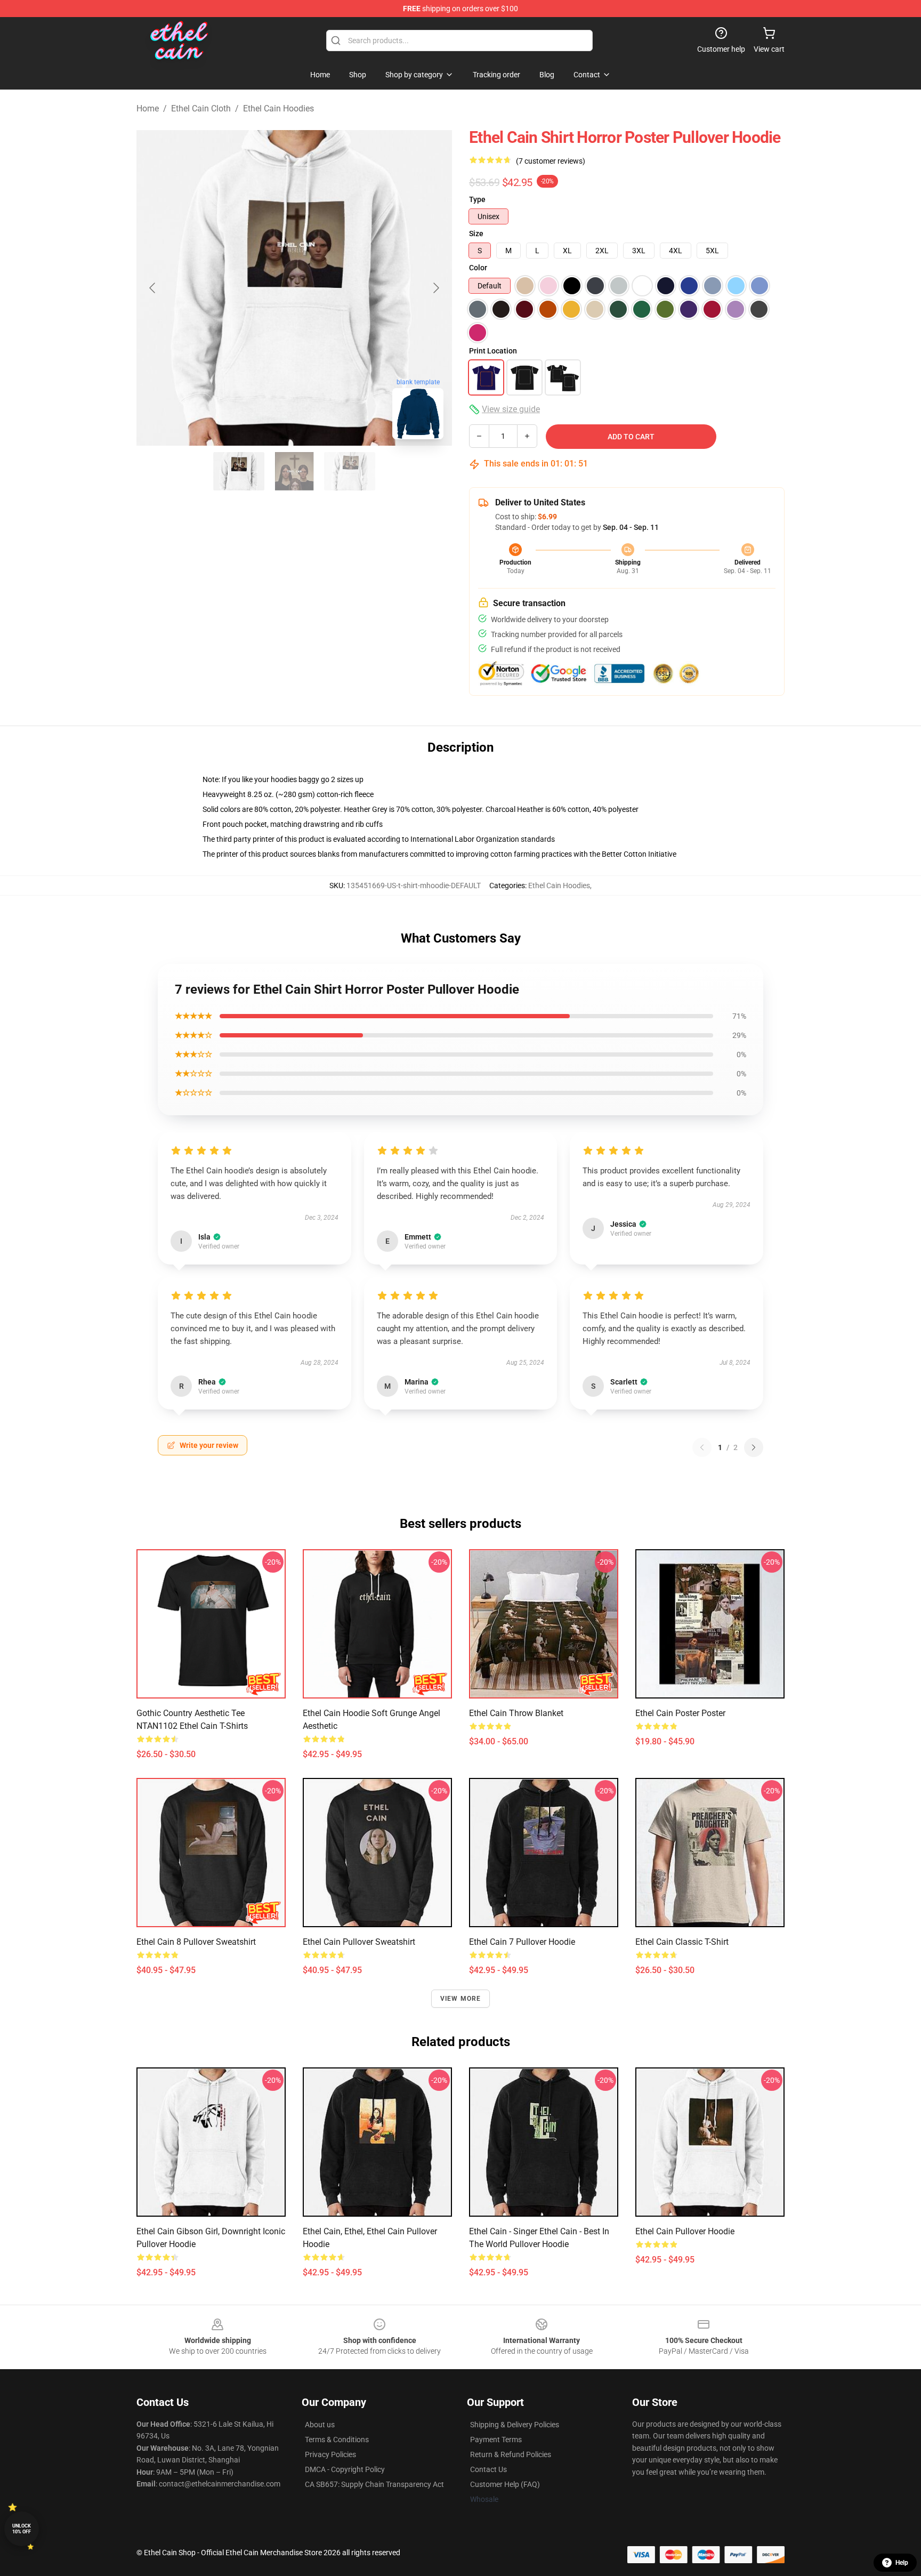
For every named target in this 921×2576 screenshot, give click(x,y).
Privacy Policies (330, 2454)
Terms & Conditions (337, 2440)
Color (478, 268)
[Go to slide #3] (350, 471)
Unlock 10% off (22, 2529)
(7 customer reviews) (551, 161)
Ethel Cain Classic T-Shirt (682, 1942)
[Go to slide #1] (239, 471)
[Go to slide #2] (294, 471)
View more (461, 1999)
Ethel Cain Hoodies (278, 108)
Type (477, 199)
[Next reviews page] (754, 1447)
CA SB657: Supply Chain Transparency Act (374, 2484)
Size (476, 234)
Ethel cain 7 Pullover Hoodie (522, 1942)
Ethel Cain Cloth (201, 108)
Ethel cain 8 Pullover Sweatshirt (196, 1942)
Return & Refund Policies (511, 2454)
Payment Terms (496, 2440)
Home (148, 108)
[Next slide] (435, 288)
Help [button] (902, 2563)
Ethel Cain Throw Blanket (516, 1713)
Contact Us (488, 2469)
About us (320, 2425)
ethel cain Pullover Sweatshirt (359, 1942)
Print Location (493, 351)
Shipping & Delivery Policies (515, 2425)
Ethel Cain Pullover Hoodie (685, 2231)
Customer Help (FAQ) (505, 2484)
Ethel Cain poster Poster (680, 1713)
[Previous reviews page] (702, 1447)
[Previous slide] (153, 288)
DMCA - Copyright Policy (345, 2469)
